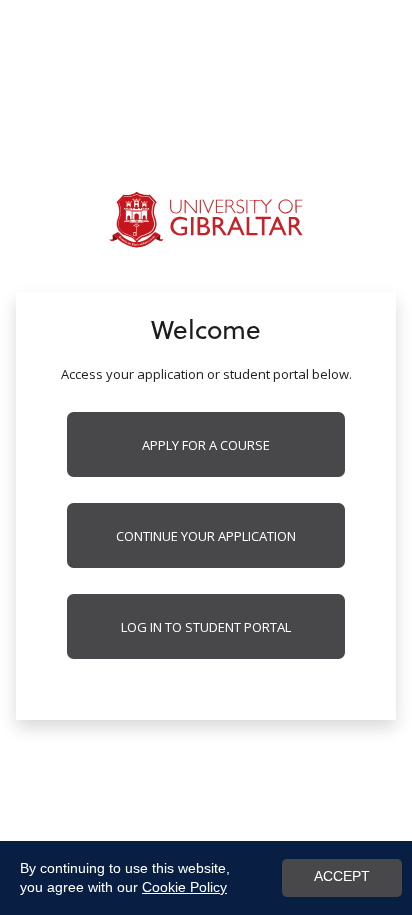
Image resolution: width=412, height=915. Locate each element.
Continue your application (206, 536)
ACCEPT (342, 876)
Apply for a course (206, 445)
